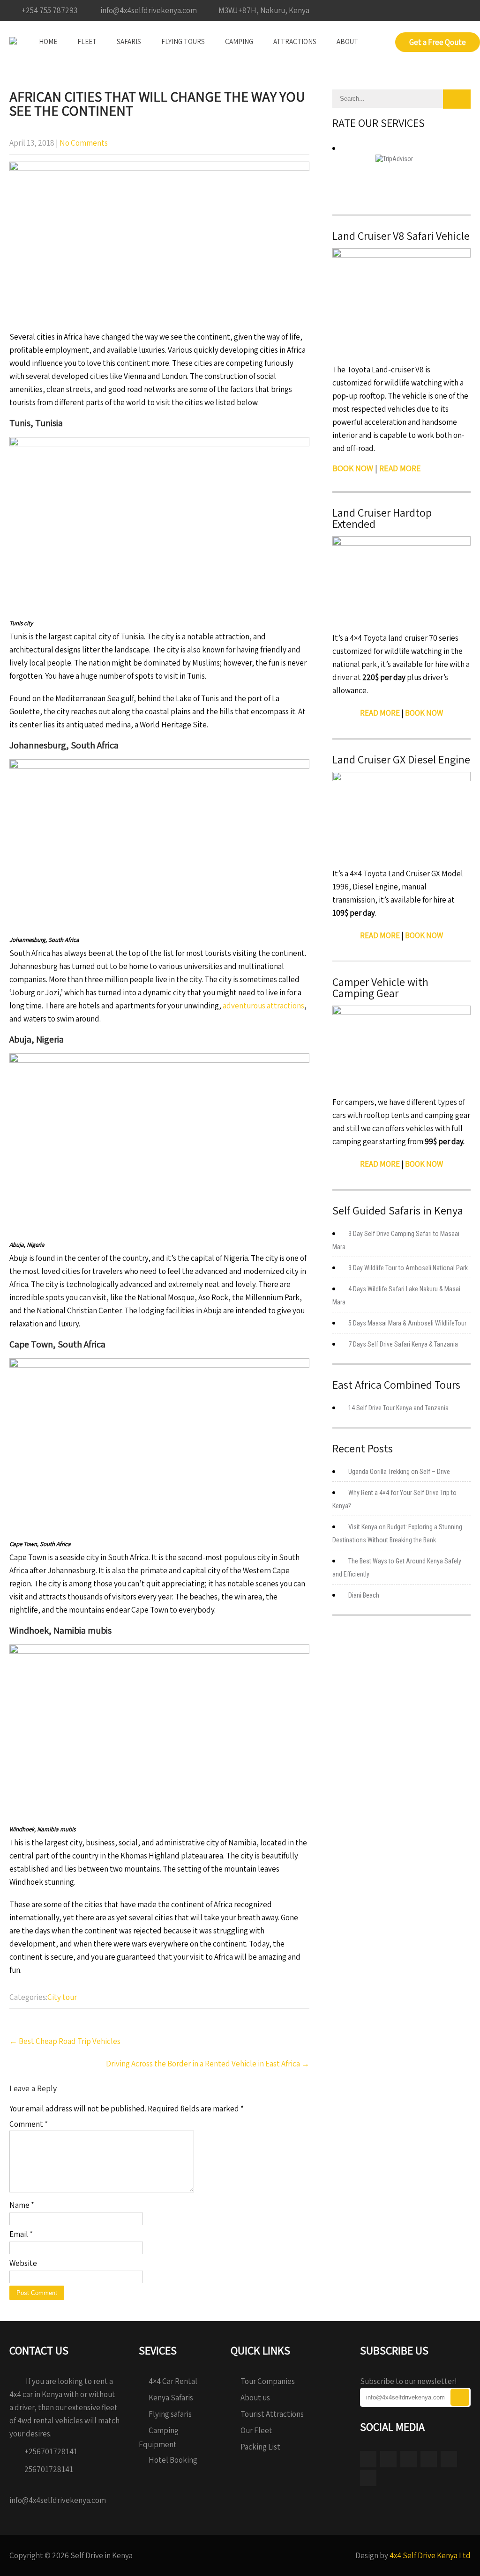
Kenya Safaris (171, 2398)
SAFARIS (129, 41)
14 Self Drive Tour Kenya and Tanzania (398, 1408)
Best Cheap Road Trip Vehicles (65, 2041)
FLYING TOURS (183, 41)
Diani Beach (364, 1595)
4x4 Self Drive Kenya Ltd (430, 2555)
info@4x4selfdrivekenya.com (58, 2500)
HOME (48, 41)
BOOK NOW (424, 713)
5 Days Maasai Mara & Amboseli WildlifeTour (407, 1323)
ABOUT (347, 41)
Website (23, 2263)
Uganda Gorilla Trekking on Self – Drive (399, 1472)
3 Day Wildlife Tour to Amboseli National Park (408, 1268)
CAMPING (239, 41)
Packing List (260, 2447)
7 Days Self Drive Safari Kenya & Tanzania (403, 1344)
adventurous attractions (263, 1006)
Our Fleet (256, 2430)
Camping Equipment (159, 2437)
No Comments (84, 143)
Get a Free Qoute (438, 42)
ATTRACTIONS (295, 41)
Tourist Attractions (272, 2414)
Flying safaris (170, 2414)
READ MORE (380, 713)
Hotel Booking (173, 2460)
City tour (62, 1997)
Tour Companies (268, 2381)
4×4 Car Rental (173, 2381)
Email (21, 2234)
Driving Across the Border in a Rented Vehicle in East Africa (208, 2064)
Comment (29, 2124)
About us (255, 2398)
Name (22, 2205)
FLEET (87, 41)
